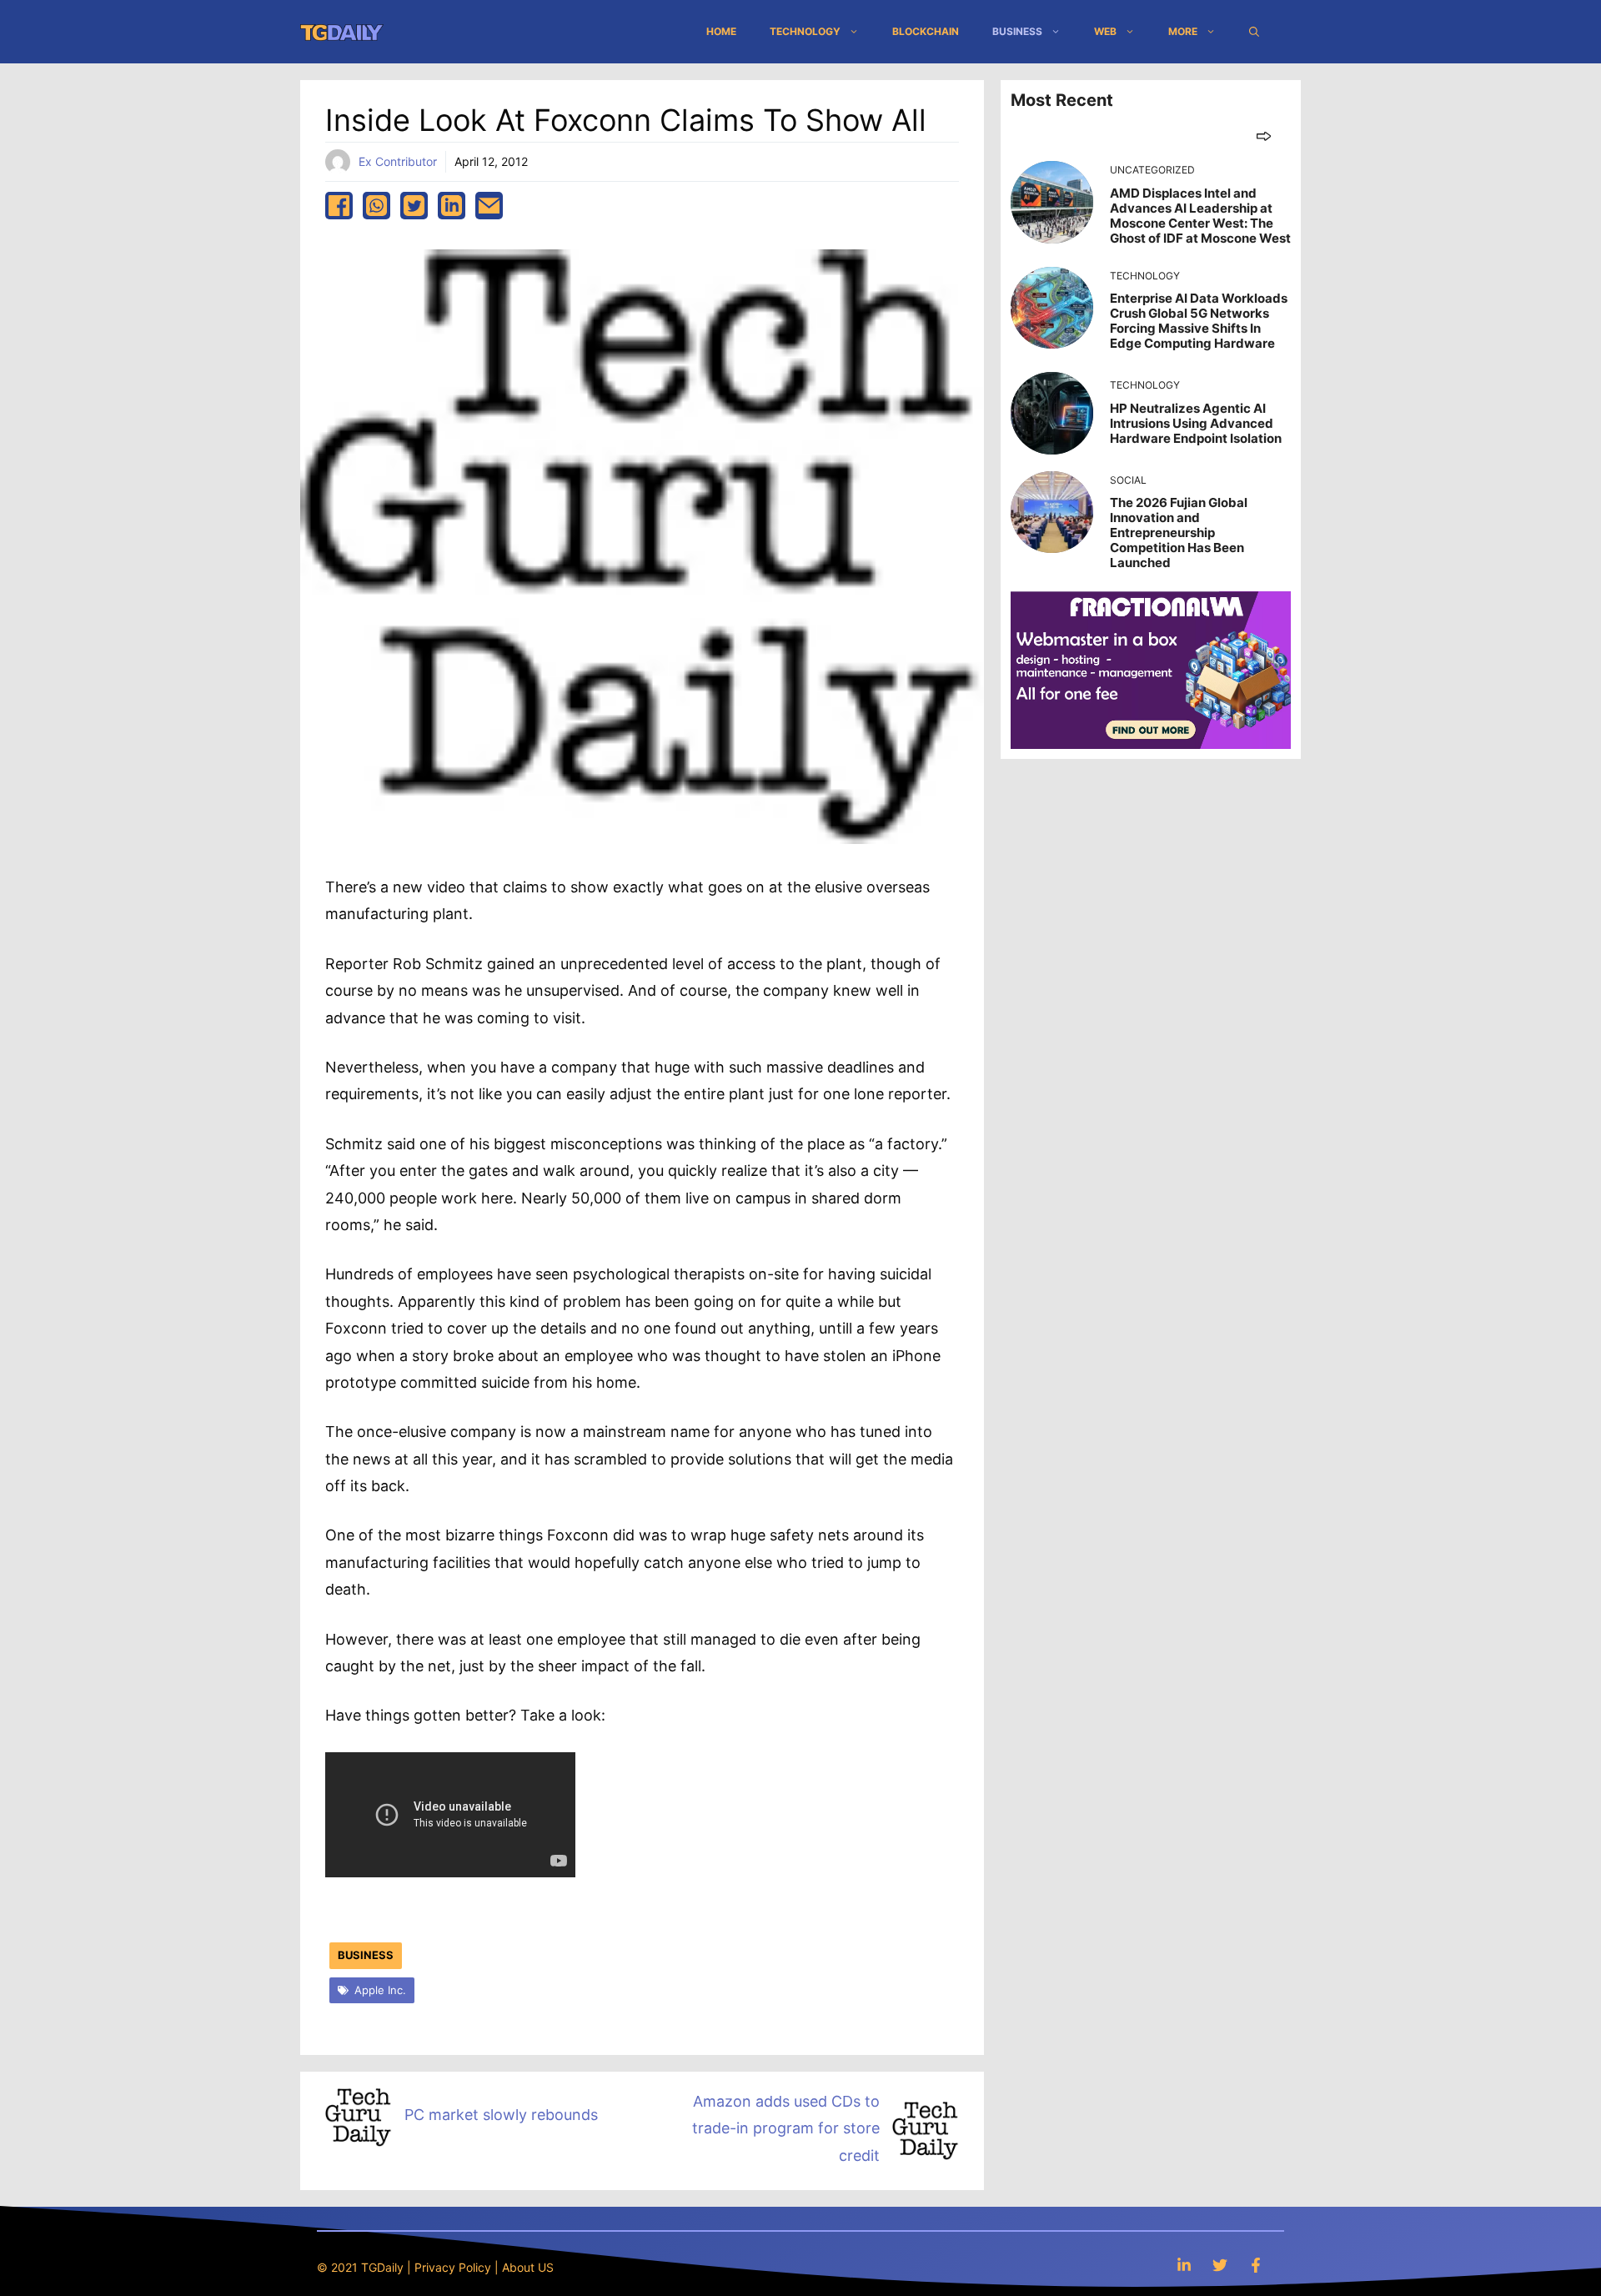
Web (1105, 31)
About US (528, 2267)
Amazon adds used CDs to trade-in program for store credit (786, 2128)
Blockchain (926, 31)
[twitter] (414, 206)
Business (1017, 31)
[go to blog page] (1264, 136)
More (1183, 31)
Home (721, 31)
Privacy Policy (453, 2267)
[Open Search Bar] (1254, 32)
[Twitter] (1220, 2265)
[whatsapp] (376, 206)
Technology (805, 31)
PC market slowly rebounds (501, 2115)
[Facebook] (1256, 2265)
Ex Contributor (398, 161)
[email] (489, 206)
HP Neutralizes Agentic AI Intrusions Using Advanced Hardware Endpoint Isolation (1196, 423)
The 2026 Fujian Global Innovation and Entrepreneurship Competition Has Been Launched (1179, 533)
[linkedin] (452, 206)
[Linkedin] (1184, 2265)
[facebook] (339, 206)
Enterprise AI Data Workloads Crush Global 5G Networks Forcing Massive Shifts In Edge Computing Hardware (1199, 321)
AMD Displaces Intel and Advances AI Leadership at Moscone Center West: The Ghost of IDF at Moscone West (1200, 216)
